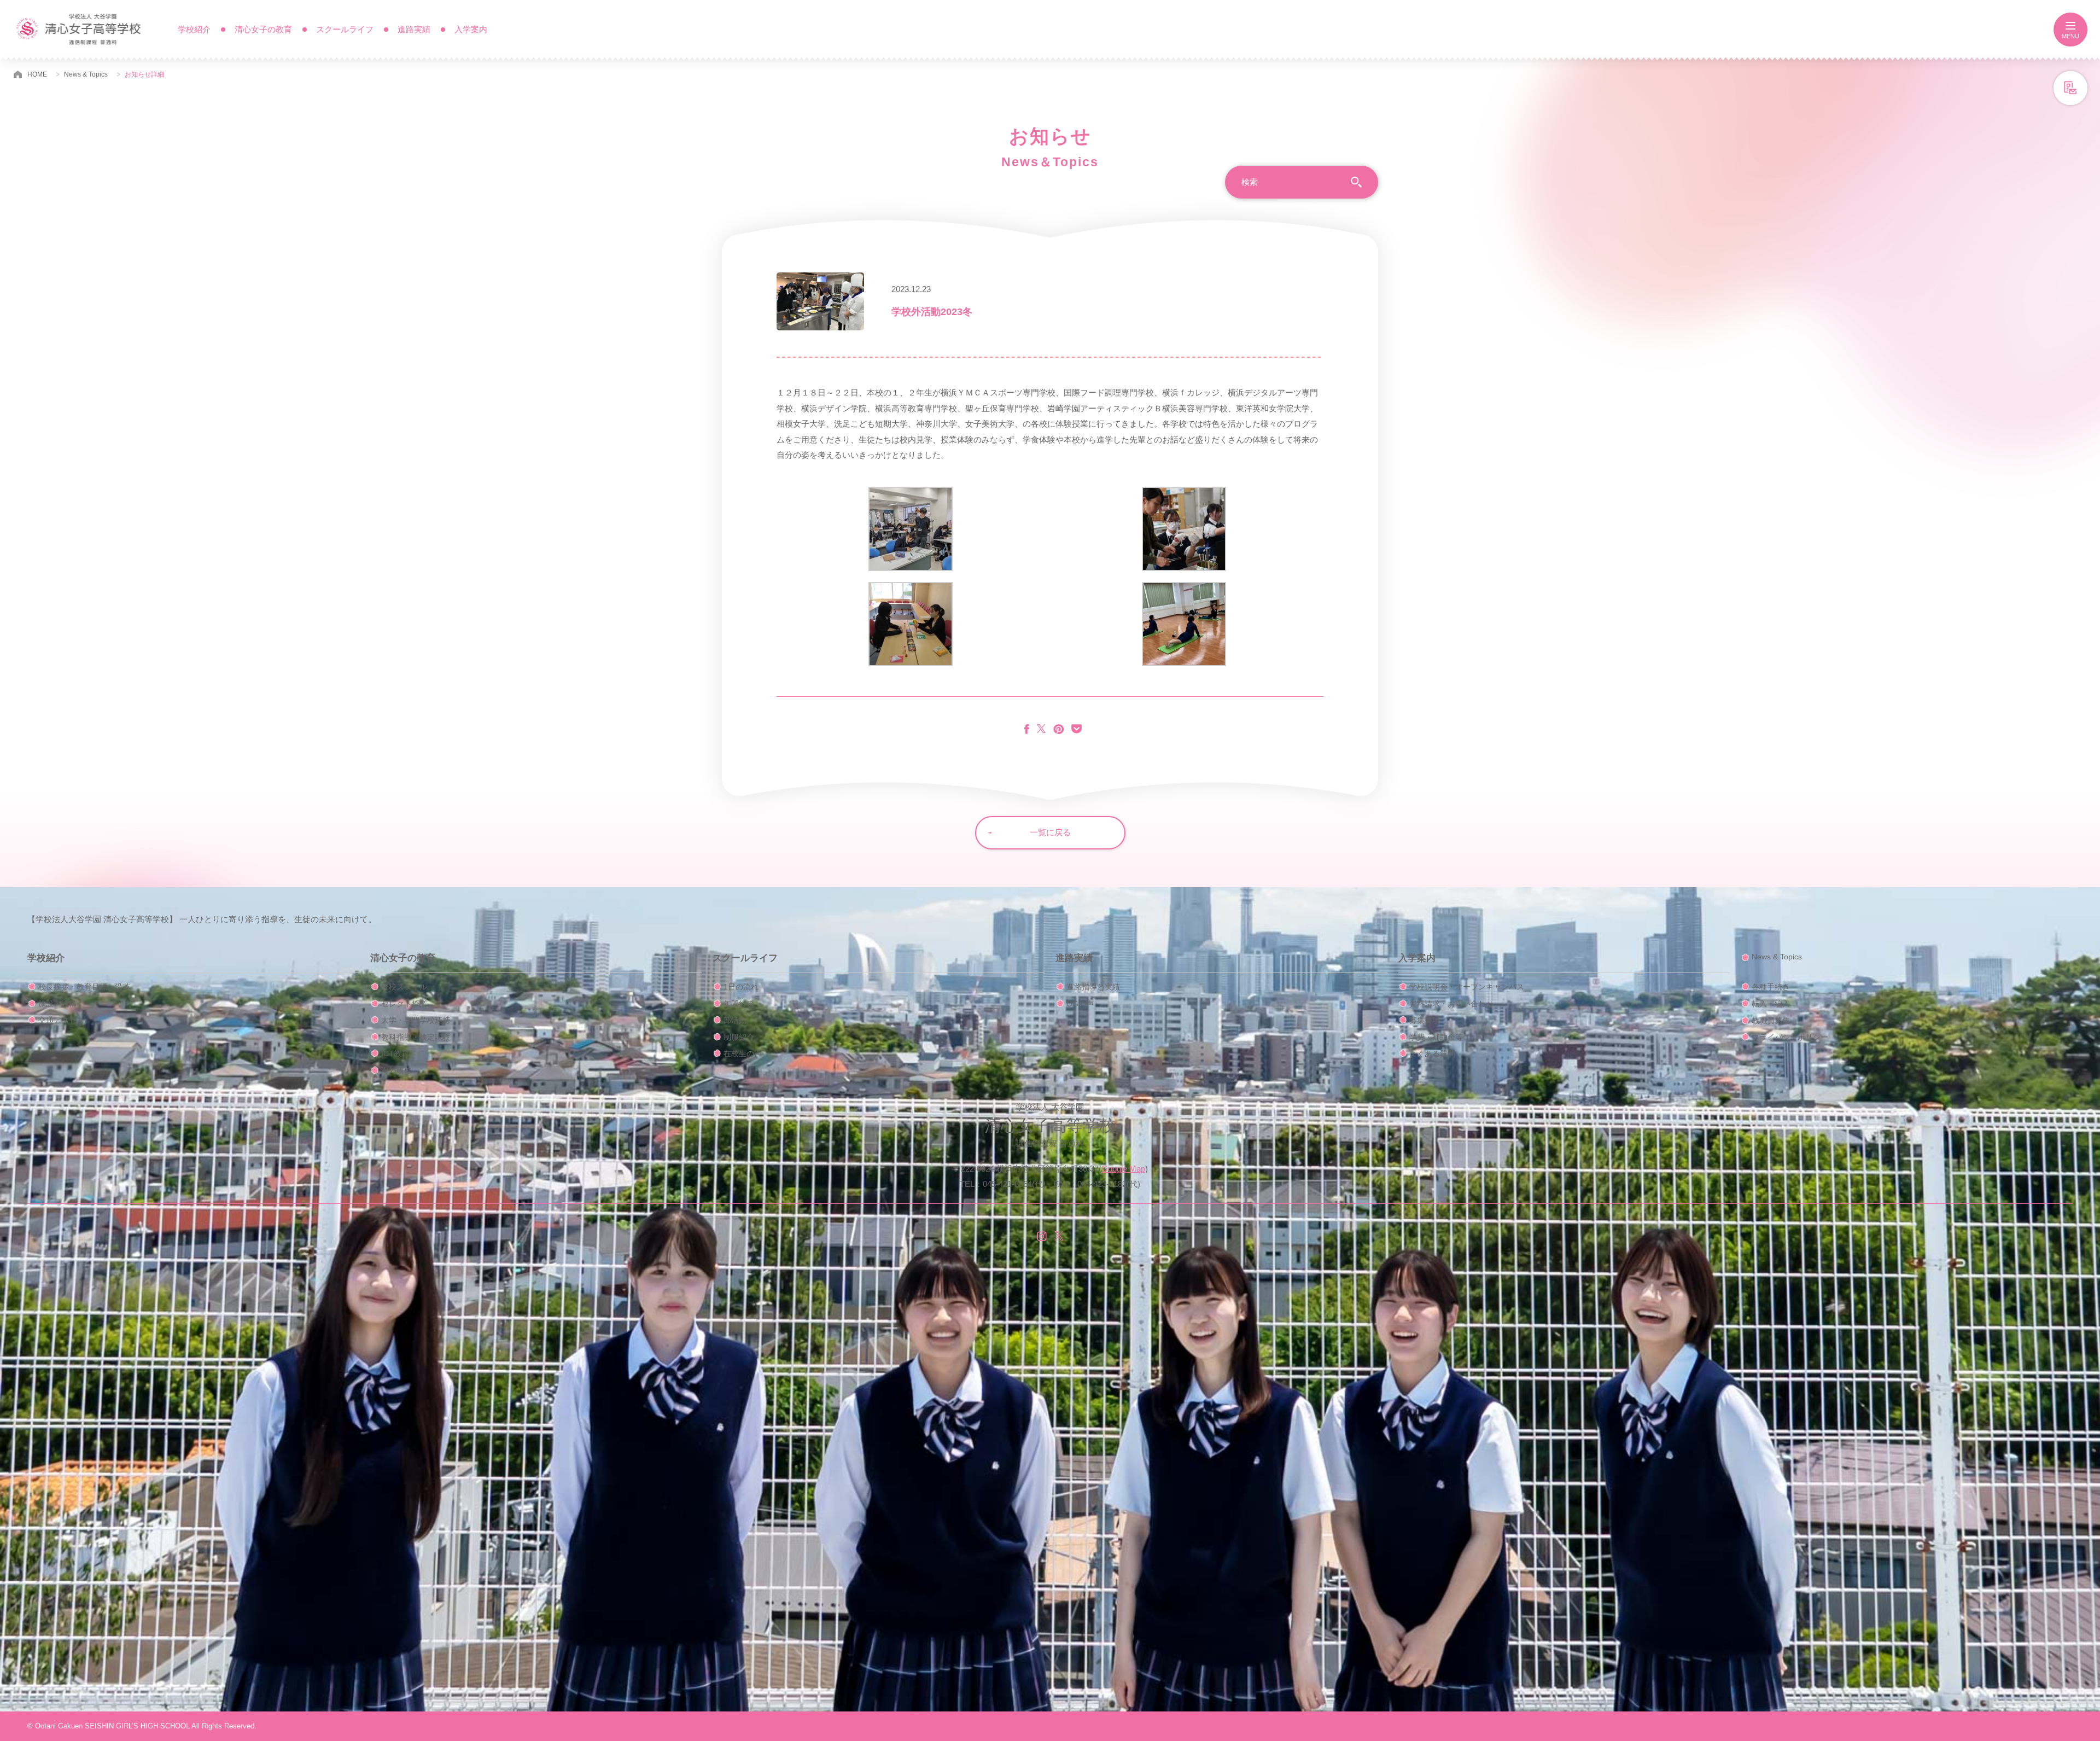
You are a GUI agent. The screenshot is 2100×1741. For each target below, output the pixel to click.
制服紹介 (739, 1037)
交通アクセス (61, 1020)
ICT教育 (395, 1053)
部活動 (735, 1020)
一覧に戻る (1050, 832)
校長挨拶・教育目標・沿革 (84, 987)
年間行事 (739, 1004)
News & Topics (86, 74)
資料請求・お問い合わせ (1451, 1004)
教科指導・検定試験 (416, 1037)
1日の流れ (741, 987)
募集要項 (1425, 1020)
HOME (37, 74)
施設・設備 (57, 1004)
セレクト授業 (404, 1004)
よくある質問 (1432, 1053)
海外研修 (396, 1070)
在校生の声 (743, 1053)
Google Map (1123, 1169)
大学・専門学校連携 (416, 1020)
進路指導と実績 (1093, 987)
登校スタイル (404, 987)
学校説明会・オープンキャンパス (1467, 987)
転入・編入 (1771, 1004)
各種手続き (1771, 987)
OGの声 (1080, 1004)
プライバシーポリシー (1790, 1037)
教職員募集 (1771, 1021)
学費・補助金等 (1436, 1037)
